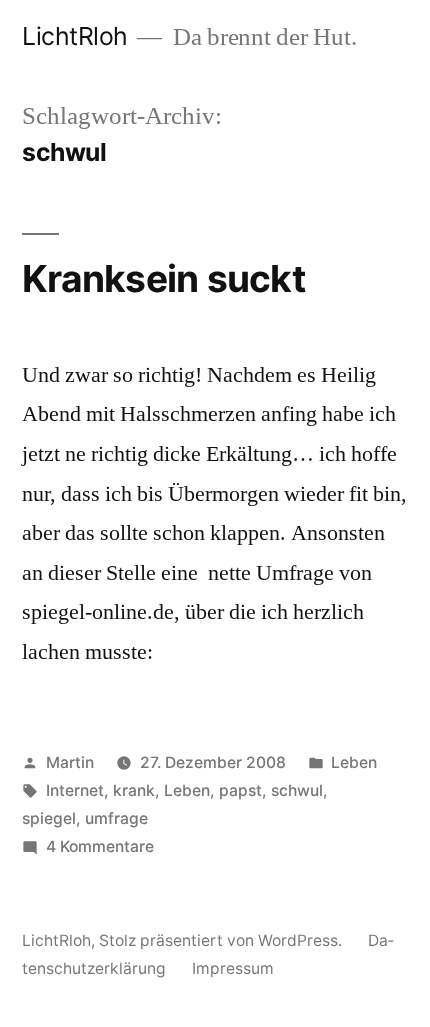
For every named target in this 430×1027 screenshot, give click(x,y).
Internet (75, 790)
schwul (297, 790)
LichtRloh (75, 36)
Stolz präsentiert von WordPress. (222, 940)
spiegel (49, 818)
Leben (354, 762)
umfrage (116, 818)
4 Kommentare (100, 846)
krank (134, 790)
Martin (70, 762)
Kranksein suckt (163, 278)
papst (240, 790)
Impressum (233, 968)
